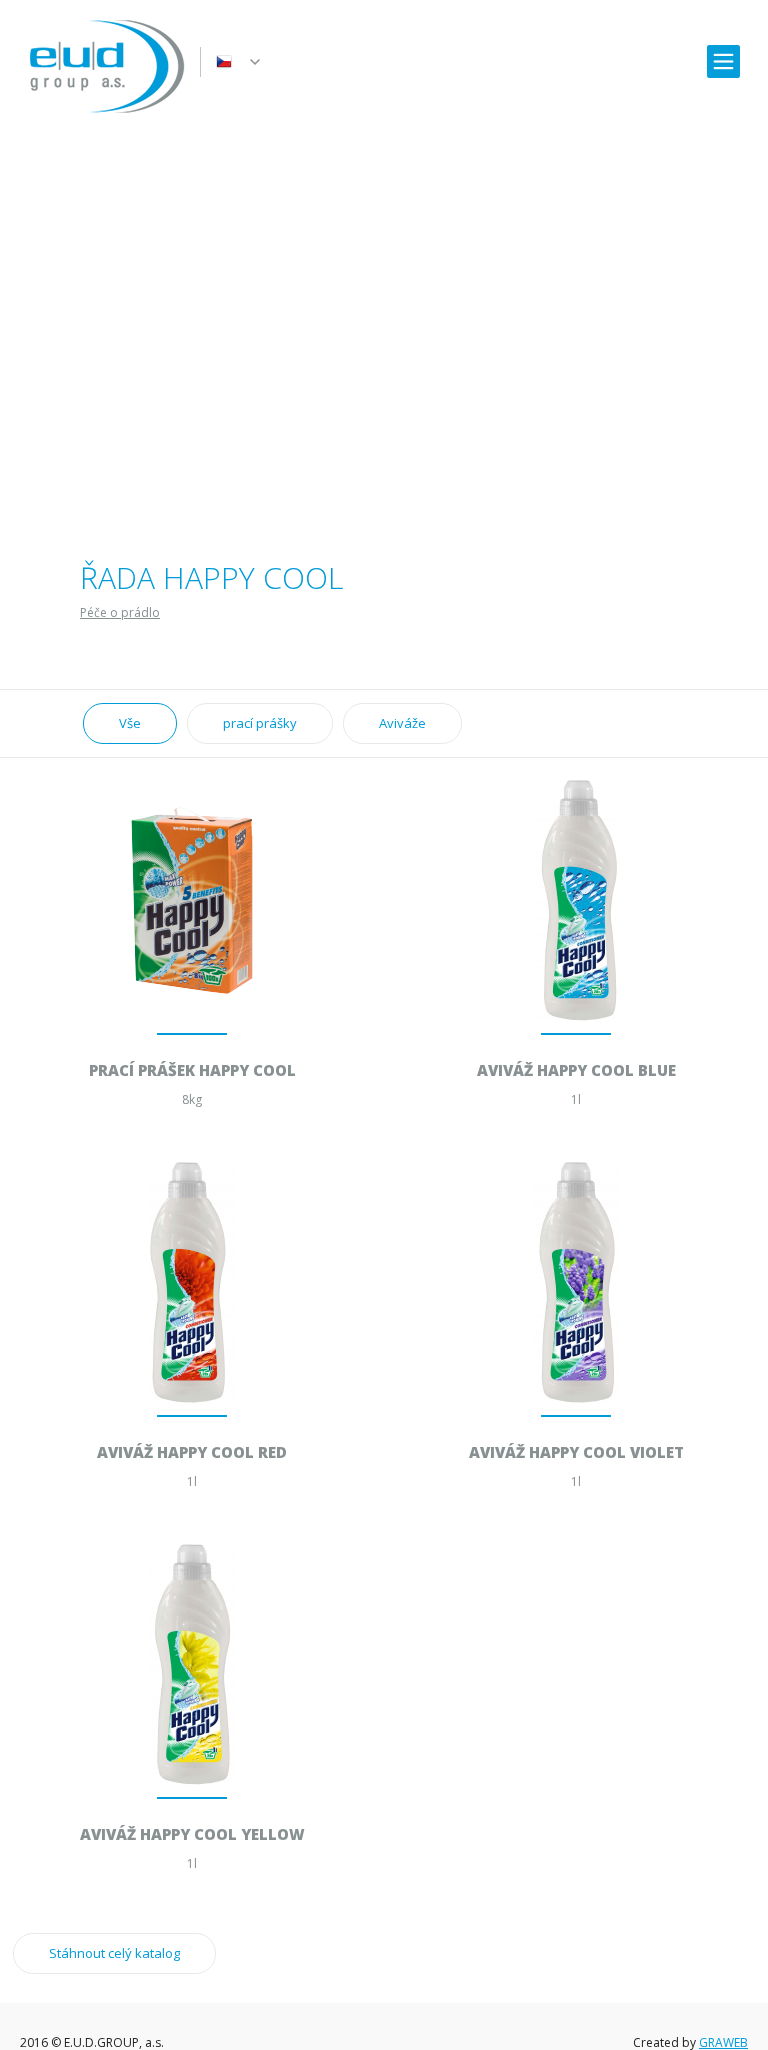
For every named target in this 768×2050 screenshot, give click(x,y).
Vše (130, 723)
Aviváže (402, 723)
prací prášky (260, 723)
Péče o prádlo (120, 612)
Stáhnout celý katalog (114, 1953)
